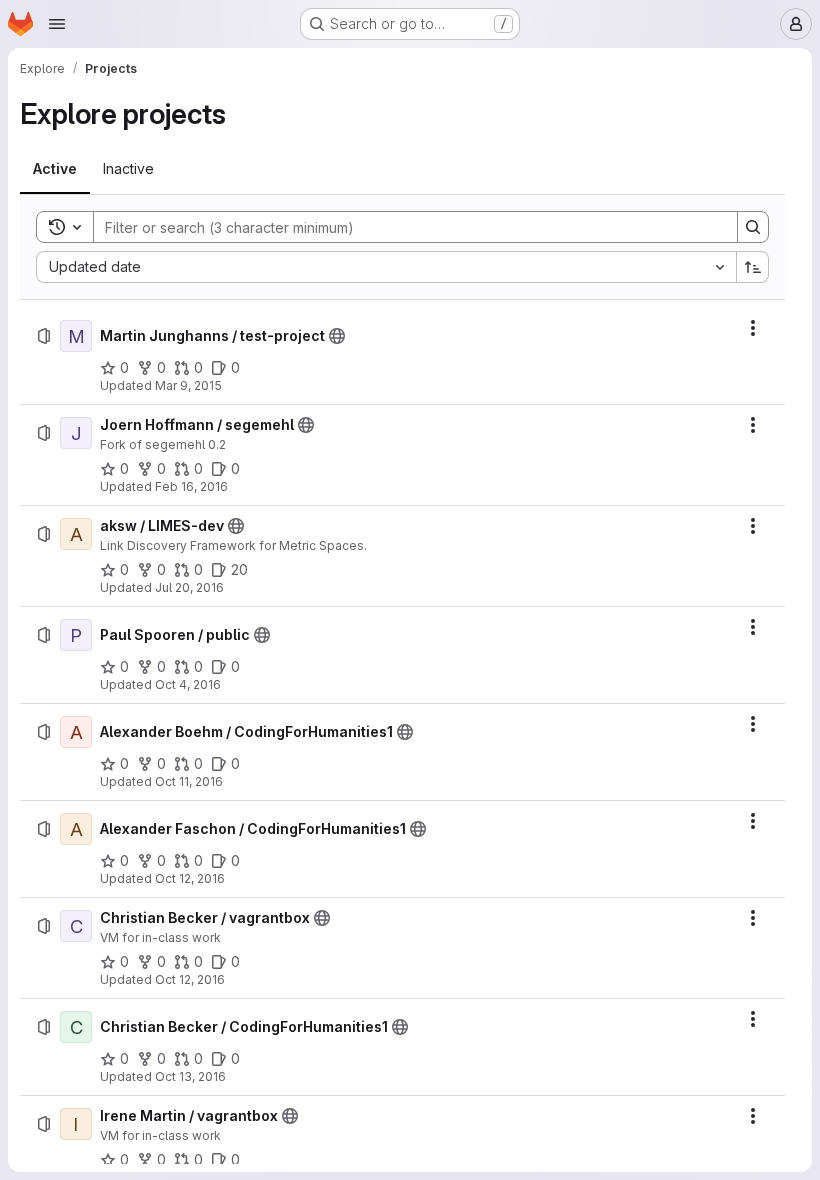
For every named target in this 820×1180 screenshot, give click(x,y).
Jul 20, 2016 (189, 587)
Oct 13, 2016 (190, 1076)
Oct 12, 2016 (190, 878)
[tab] (55, 169)
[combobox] (386, 267)
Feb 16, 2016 (191, 486)
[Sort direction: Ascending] (753, 267)
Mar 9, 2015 (188, 385)
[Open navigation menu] (57, 24)
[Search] (753, 227)
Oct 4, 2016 (188, 684)
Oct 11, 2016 (189, 781)
